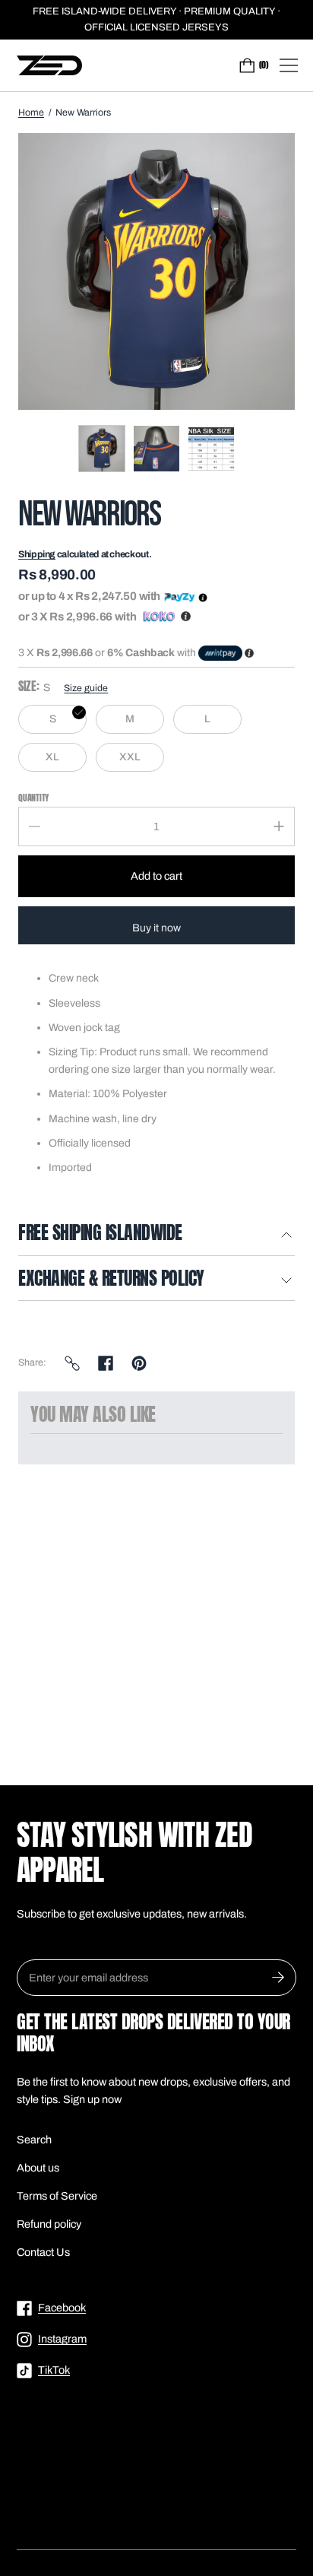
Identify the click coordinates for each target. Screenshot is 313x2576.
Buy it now (156, 928)
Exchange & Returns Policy (111, 1280)
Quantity (33, 797)
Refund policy (49, 2224)
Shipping (37, 554)
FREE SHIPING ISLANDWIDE (100, 1234)
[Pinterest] (139, 1363)
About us (38, 2168)
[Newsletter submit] (278, 1978)
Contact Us (43, 2252)
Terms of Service (57, 2196)
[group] (102, 449)
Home (31, 113)
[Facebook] (106, 1363)
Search (34, 2140)
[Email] (72, 1363)
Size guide (86, 688)
